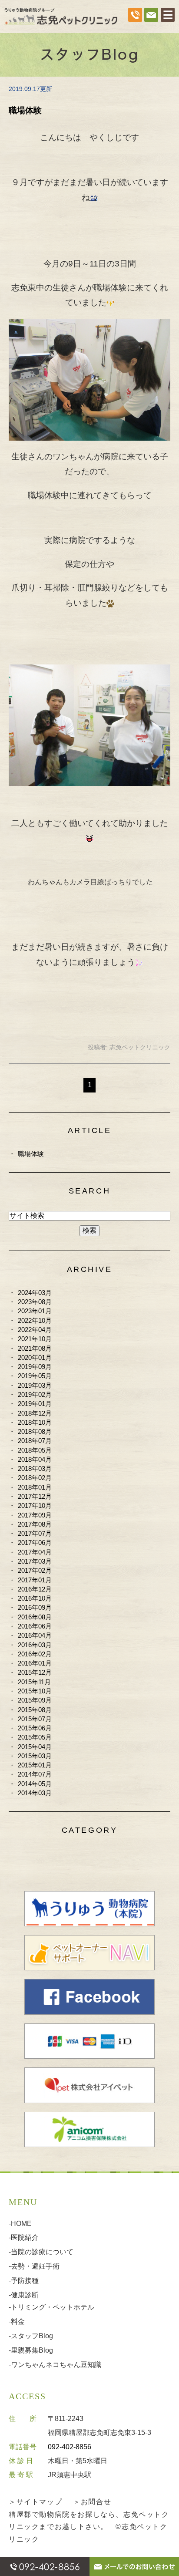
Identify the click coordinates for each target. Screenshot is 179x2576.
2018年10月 (35, 1422)
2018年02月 (35, 1478)
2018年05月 (35, 1450)
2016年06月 (35, 1626)
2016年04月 (35, 1635)
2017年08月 (35, 1524)
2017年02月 (35, 1570)
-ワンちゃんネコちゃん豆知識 (55, 2365)
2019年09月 (35, 1367)
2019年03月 (35, 1385)
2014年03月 (35, 1793)
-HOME (20, 2224)
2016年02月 (35, 1654)
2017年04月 (35, 1552)
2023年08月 (35, 1302)
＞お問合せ (92, 2502)
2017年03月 (35, 1561)
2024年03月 (35, 1293)
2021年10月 (35, 1339)
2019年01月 (35, 1404)
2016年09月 (35, 1607)
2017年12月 (35, 1496)
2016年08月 (35, 1617)
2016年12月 (35, 1589)
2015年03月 (35, 1756)
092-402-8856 (70, 2447)
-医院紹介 (24, 2237)
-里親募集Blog (31, 2350)
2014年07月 (35, 1774)
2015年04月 (35, 1747)
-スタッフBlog (31, 2336)
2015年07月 (35, 1719)
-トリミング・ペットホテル (51, 2307)
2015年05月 (35, 1737)
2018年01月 (35, 1487)
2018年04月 (35, 1459)
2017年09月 (35, 1515)
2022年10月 (35, 1320)
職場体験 (25, 110)
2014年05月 (35, 1784)
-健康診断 (24, 2295)
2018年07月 (35, 1441)
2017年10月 (35, 1505)
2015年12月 (35, 1672)
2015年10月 (35, 1691)
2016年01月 (35, 1663)
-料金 (17, 2321)
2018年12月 (35, 1413)
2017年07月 (35, 1533)
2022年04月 (35, 1330)
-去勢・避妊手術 (34, 2266)
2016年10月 (35, 1598)
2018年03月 (35, 1468)
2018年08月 (35, 1431)
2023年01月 (35, 1311)
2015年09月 (35, 1700)
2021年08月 (35, 1348)
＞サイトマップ (35, 2502)
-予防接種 (24, 2281)
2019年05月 (35, 1376)
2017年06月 (35, 1543)
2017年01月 (35, 1580)
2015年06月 (35, 1728)
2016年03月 (35, 1645)
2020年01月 (35, 1357)
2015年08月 (35, 1710)
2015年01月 (35, 1765)
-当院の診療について (41, 2252)
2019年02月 (35, 1394)
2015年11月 (34, 1682)
